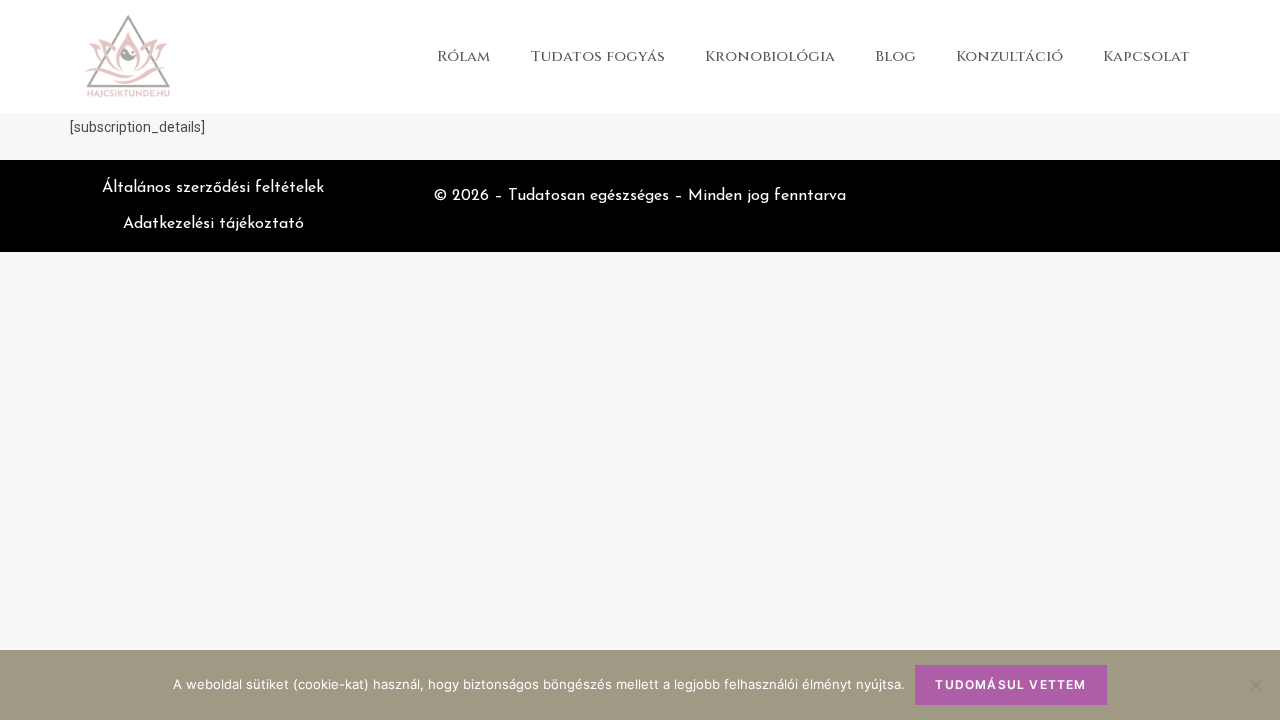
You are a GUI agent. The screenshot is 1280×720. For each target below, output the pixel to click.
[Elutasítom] (1255, 685)
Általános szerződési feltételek (213, 188)
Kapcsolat (1146, 56)
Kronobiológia (770, 56)
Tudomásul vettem (1010, 684)
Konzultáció (1009, 56)
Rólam (463, 56)
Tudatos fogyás (597, 56)
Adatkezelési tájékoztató (213, 224)
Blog (895, 56)
